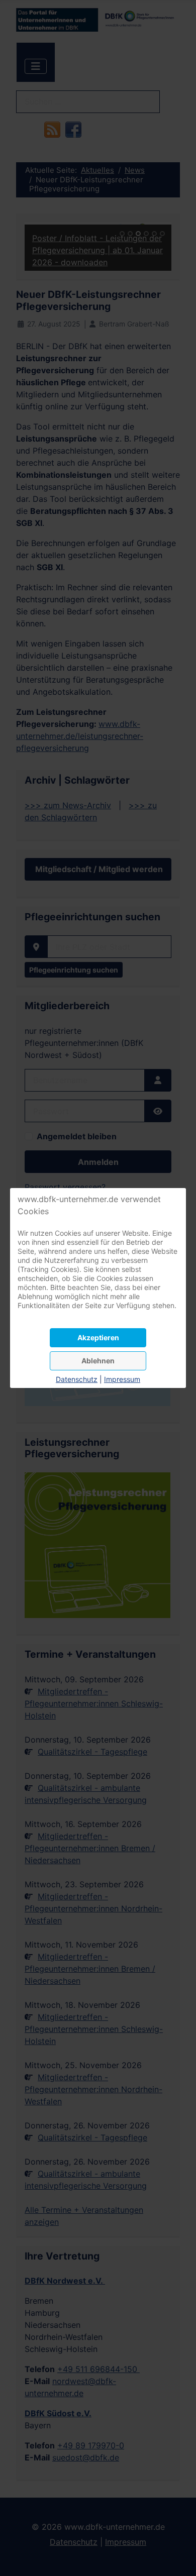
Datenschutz (77, 1379)
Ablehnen (98, 1361)
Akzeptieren (98, 1337)
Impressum (122, 1379)
